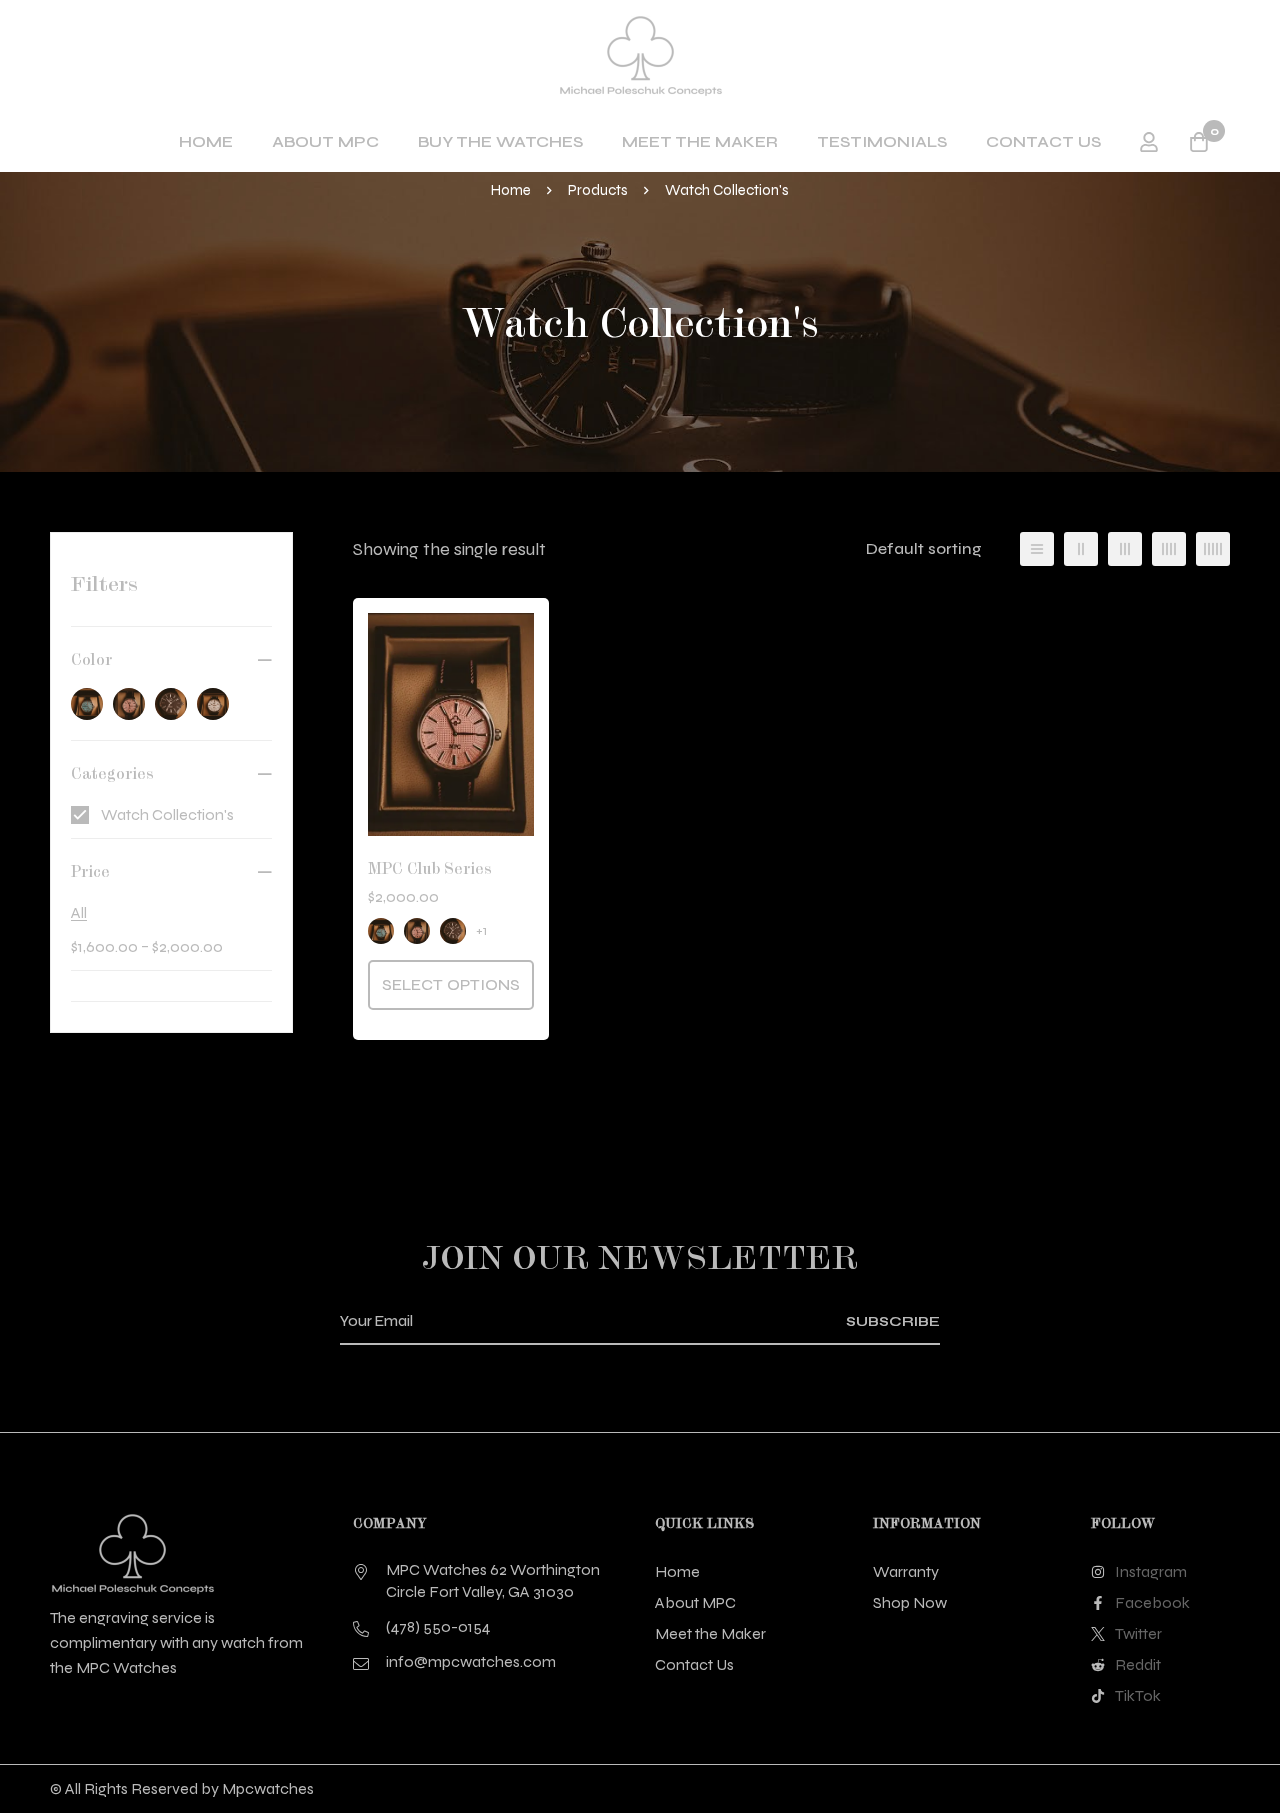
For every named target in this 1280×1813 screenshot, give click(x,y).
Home (511, 190)
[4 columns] (1169, 549)
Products (598, 190)
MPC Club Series (430, 868)
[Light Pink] (129, 704)
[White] (213, 704)
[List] (1037, 549)
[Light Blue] (87, 704)
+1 (481, 930)
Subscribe (893, 1321)
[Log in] (1149, 142)
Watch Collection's (167, 814)
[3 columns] (1125, 549)
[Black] (171, 704)
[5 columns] (1213, 549)
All (79, 912)
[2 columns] (1081, 549)
